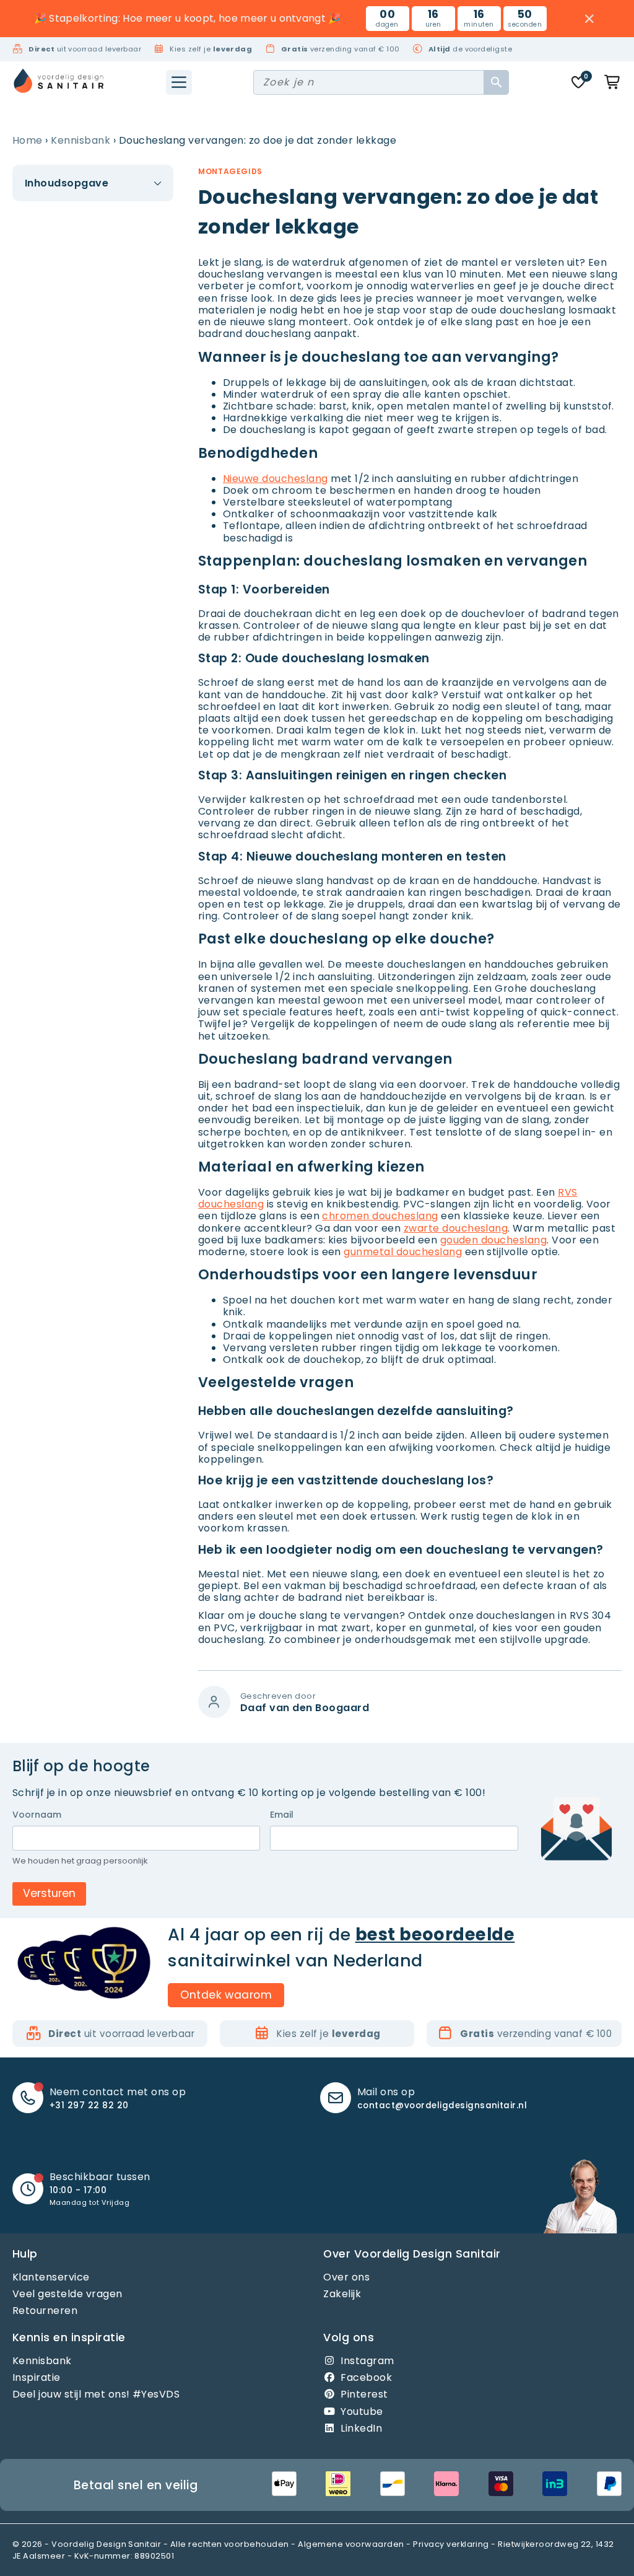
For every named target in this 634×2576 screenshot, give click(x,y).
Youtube (362, 2412)
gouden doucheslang (494, 1240)
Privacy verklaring (451, 2544)
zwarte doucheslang (456, 1228)
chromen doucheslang (380, 1216)
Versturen (49, 1893)
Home (28, 140)
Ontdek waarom (226, 1994)
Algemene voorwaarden (351, 2544)
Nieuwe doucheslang (276, 479)
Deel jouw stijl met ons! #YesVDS (96, 2394)
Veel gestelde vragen (67, 2294)
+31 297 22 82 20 (89, 2105)
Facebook (366, 2377)
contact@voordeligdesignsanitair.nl (442, 2105)
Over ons (346, 2277)
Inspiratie (37, 2377)
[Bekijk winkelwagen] (613, 82)
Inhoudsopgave (67, 183)
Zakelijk (342, 2294)
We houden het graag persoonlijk (80, 1861)
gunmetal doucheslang (403, 1252)
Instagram (367, 2361)
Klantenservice (51, 2277)
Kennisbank (80, 140)
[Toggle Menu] (179, 82)
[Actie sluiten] (590, 19)
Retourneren (45, 2311)
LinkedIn (361, 2428)
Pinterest (364, 2394)
